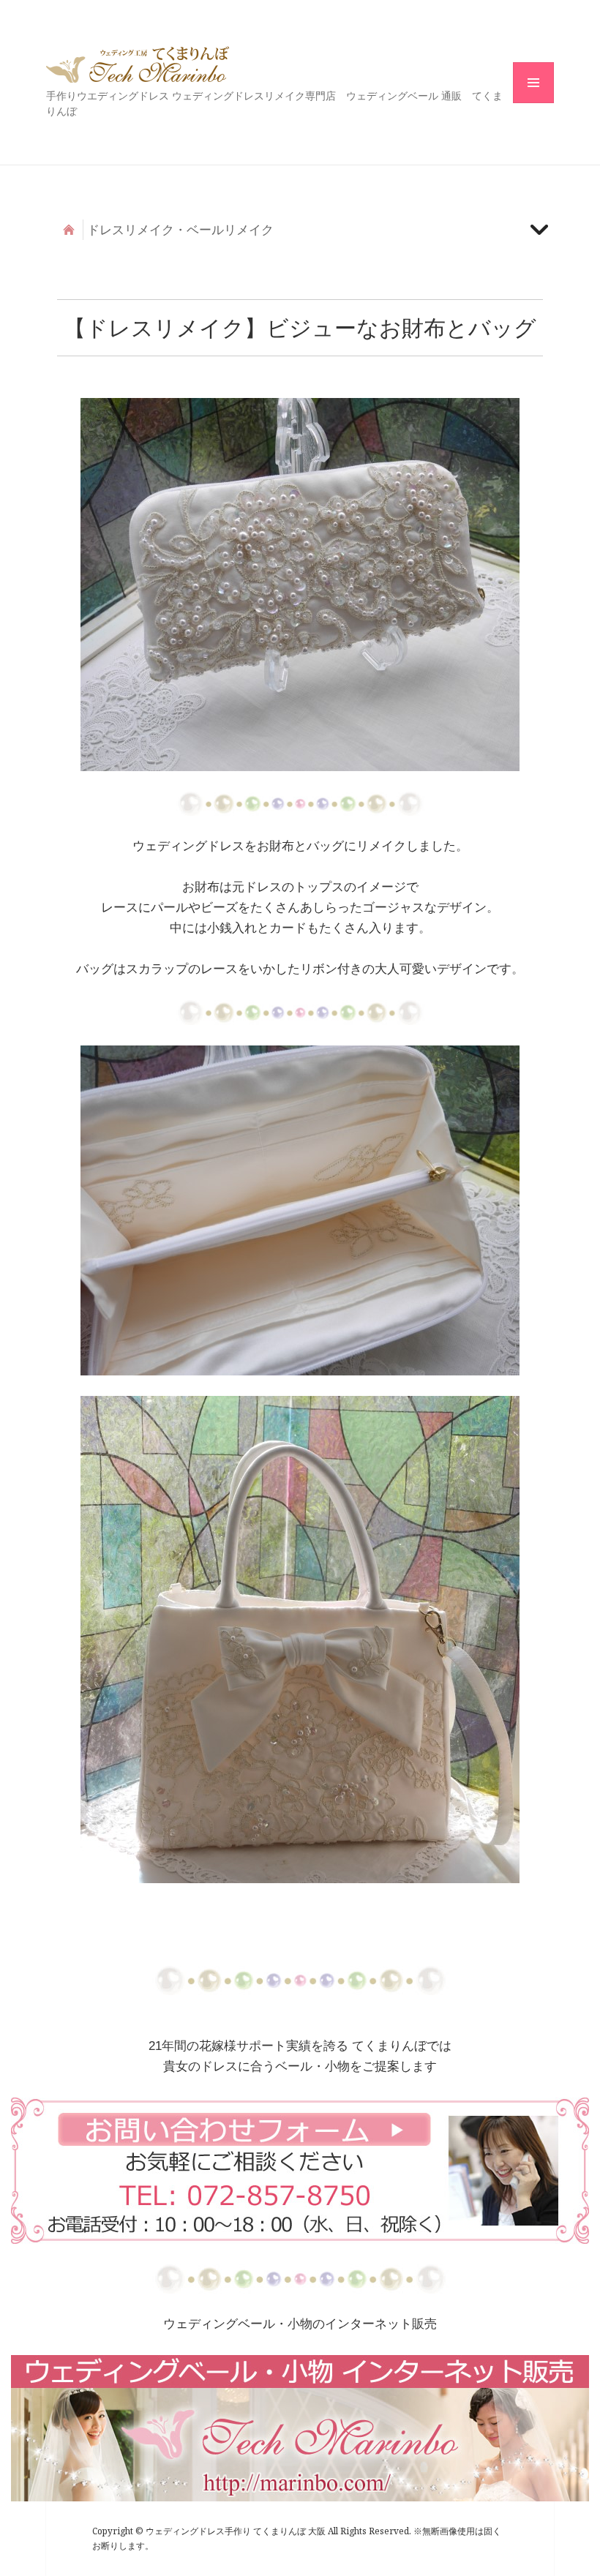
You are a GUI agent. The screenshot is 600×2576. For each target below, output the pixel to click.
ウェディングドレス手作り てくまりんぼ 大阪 (138, 64)
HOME (69, 230)
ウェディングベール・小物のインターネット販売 (300, 2324)
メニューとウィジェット (533, 103)
